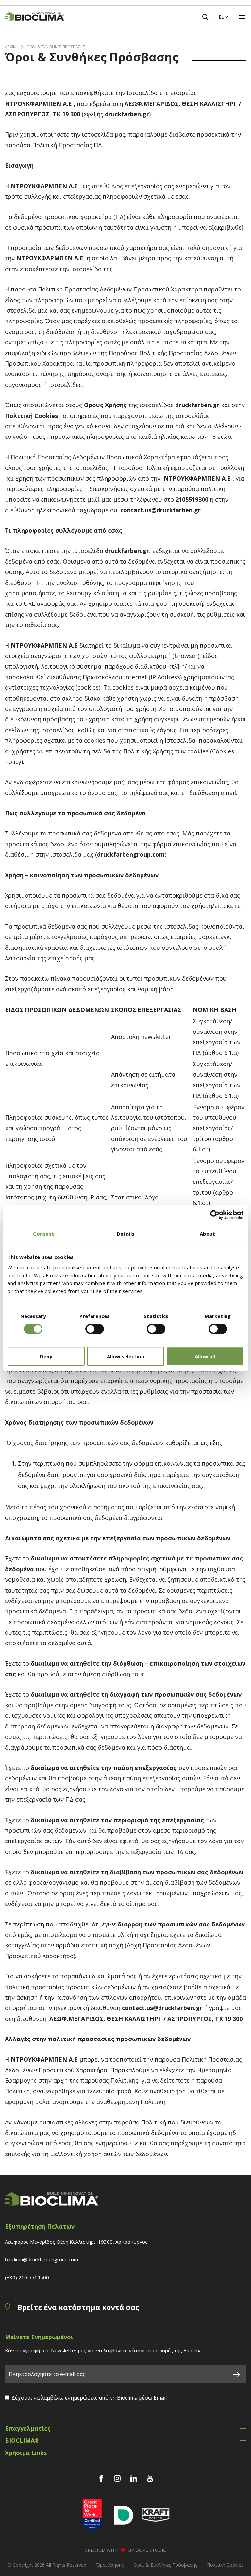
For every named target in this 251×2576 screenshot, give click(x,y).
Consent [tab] (43, 1234)
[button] (242, 17)
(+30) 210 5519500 (27, 2277)
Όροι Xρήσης (110, 2565)
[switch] (95, 1329)
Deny (46, 1356)
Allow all (205, 1356)
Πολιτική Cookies (225, 2565)
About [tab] (208, 1234)
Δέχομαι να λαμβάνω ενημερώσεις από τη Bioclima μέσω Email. (90, 2398)
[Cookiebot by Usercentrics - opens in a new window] (215, 1215)
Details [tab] (125, 1234)
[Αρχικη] (32, 17)
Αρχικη (12, 47)
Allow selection (125, 1356)
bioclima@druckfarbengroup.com (42, 2259)
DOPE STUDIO (151, 2550)
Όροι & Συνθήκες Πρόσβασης (56, 47)
